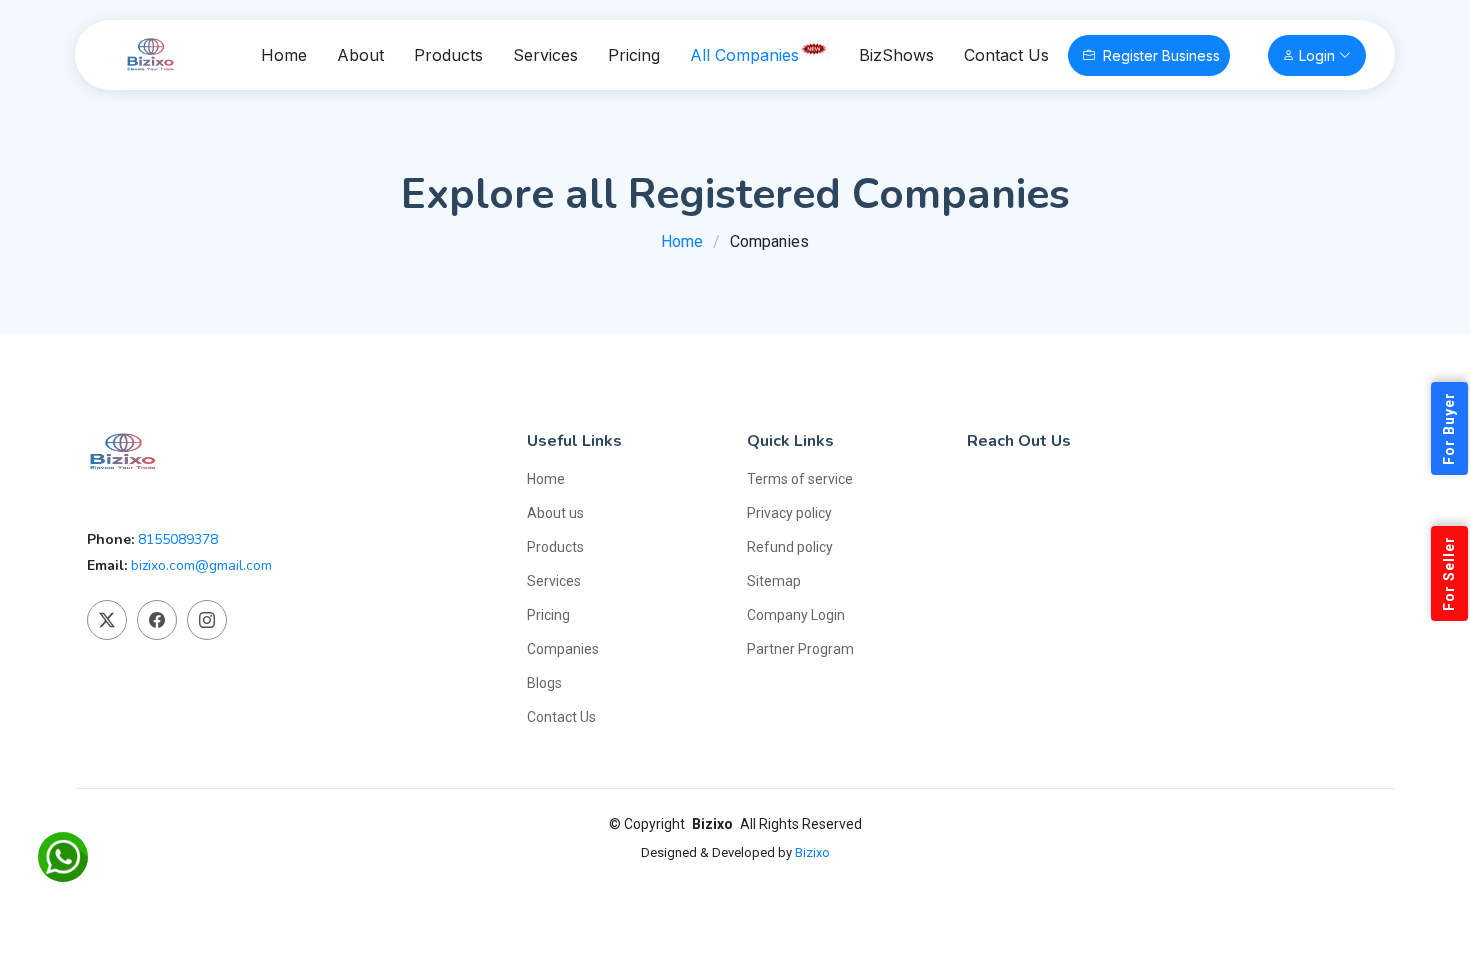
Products (448, 55)
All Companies (744, 55)
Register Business (1161, 55)
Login (1317, 55)
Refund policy (790, 547)
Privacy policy (789, 513)
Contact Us (1006, 55)
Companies (563, 649)
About (360, 55)
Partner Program (800, 649)
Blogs (544, 683)
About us (555, 513)
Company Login (796, 615)
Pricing (634, 55)
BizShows (896, 55)
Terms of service (800, 479)
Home (284, 55)
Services (545, 55)
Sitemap (774, 581)
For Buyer (1449, 428)
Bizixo (812, 852)
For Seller (1449, 573)
